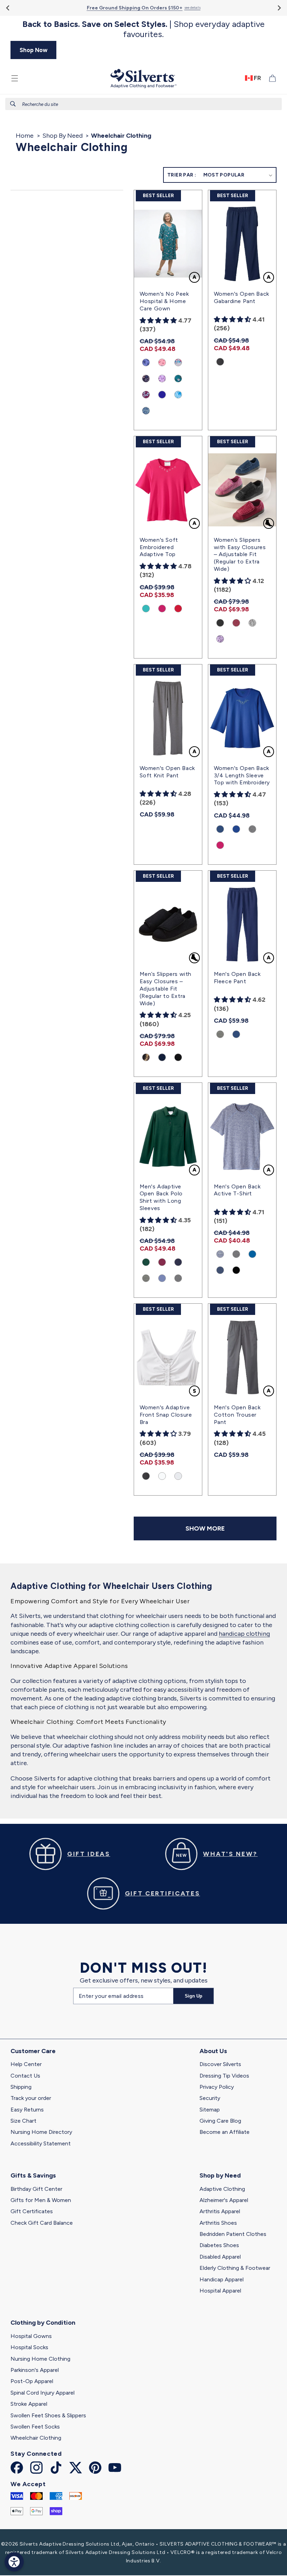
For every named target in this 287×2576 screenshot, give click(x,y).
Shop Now (34, 50)
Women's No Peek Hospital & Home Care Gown (164, 301)
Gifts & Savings (33, 2175)
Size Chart (23, 2121)
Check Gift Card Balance (42, 2223)
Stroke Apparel (29, 2404)
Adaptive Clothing (222, 2189)
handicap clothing (244, 1634)
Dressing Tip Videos (224, 2076)
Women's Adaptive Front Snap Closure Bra (166, 1415)
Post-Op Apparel (32, 2381)
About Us (213, 2051)
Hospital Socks (29, 2347)
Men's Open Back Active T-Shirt (237, 1190)
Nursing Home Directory (41, 2132)
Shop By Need (62, 136)
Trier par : (182, 175)
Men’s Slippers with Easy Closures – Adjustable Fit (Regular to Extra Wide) (166, 988)
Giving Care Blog (220, 2121)
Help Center (26, 2064)
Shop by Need (220, 2175)
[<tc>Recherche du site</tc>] (13, 104)
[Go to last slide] (8, 8)
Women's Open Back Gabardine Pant (241, 297)
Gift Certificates (32, 2211)
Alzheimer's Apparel (224, 2200)
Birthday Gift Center (36, 2189)
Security (210, 2098)
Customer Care (33, 2051)
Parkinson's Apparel (35, 2370)
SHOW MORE (205, 1528)
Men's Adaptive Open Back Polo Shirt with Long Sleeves (161, 1197)
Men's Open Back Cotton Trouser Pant (237, 1415)
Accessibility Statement (41, 2143)
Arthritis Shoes (218, 2223)
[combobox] (143, 104)
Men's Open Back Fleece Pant (237, 978)
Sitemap (210, 2110)
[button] (15, 78)
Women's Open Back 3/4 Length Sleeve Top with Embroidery (242, 775)
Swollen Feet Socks (35, 2427)
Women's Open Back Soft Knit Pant (167, 772)
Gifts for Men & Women (41, 2200)
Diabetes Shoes (219, 2245)
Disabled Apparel (220, 2257)
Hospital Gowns (31, 2336)
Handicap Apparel (222, 2279)
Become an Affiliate (225, 2132)
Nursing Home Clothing (40, 2359)
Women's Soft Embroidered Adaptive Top (159, 547)
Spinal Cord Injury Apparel (43, 2393)
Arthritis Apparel (220, 2211)
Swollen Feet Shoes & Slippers (48, 2415)
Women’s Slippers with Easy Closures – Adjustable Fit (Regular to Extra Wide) (240, 554)
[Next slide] (279, 8)
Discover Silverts (220, 2064)
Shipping (21, 2087)
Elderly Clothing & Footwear (235, 2268)
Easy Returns (27, 2110)
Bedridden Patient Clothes (233, 2234)
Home (25, 136)
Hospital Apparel (220, 2291)
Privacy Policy (217, 2087)
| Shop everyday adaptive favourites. (143, 29)
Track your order (31, 2098)
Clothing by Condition (43, 2323)
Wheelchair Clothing (36, 2438)
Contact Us (25, 2076)
